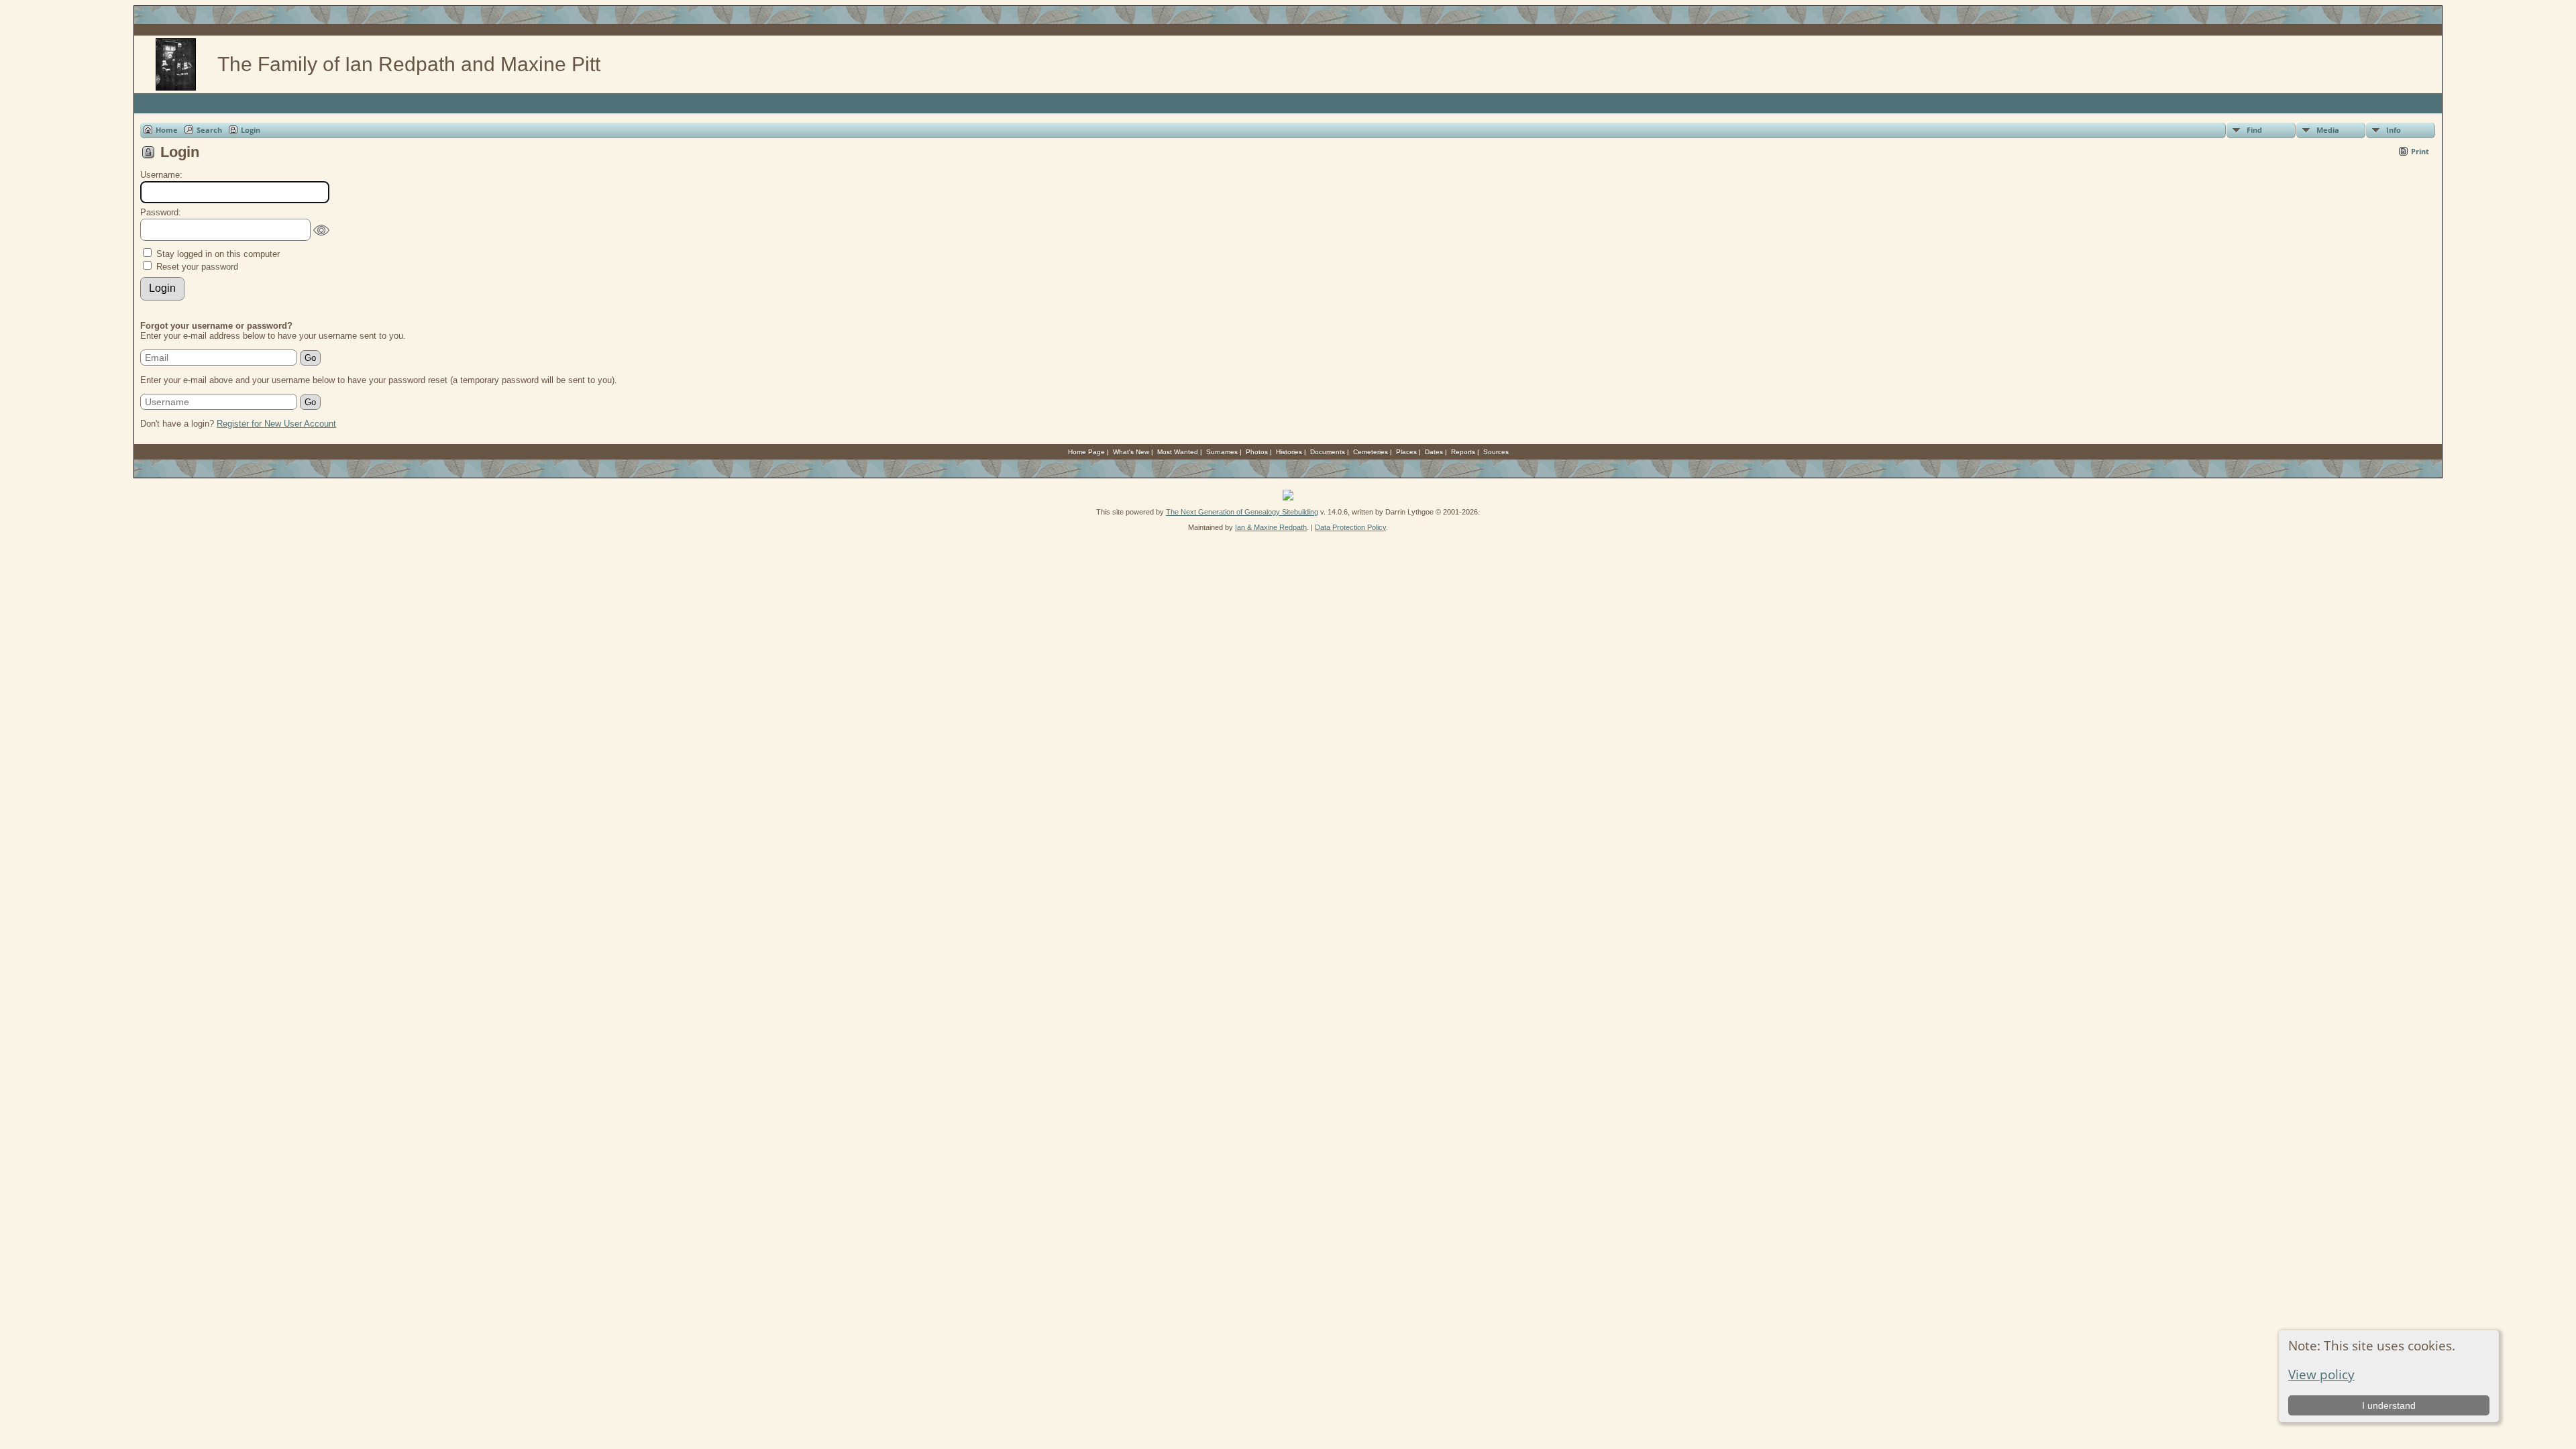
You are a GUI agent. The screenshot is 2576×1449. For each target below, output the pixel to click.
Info (2394, 130)
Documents (1328, 452)
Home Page (1086, 452)
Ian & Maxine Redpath (1271, 527)
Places (1406, 452)
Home (167, 130)
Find (2254, 130)
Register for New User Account (276, 424)
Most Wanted (1178, 452)
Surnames (1222, 452)
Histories (1289, 452)
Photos (1257, 452)
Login (251, 130)
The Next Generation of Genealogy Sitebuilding (1242, 512)
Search (209, 130)
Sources (1496, 452)
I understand (2389, 1405)
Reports (1463, 452)
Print (2420, 151)
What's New (1131, 452)
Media (2328, 130)
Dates (1434, 452)
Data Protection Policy (1350, 527)
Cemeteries (1371, 452)
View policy (2321, 1374)
